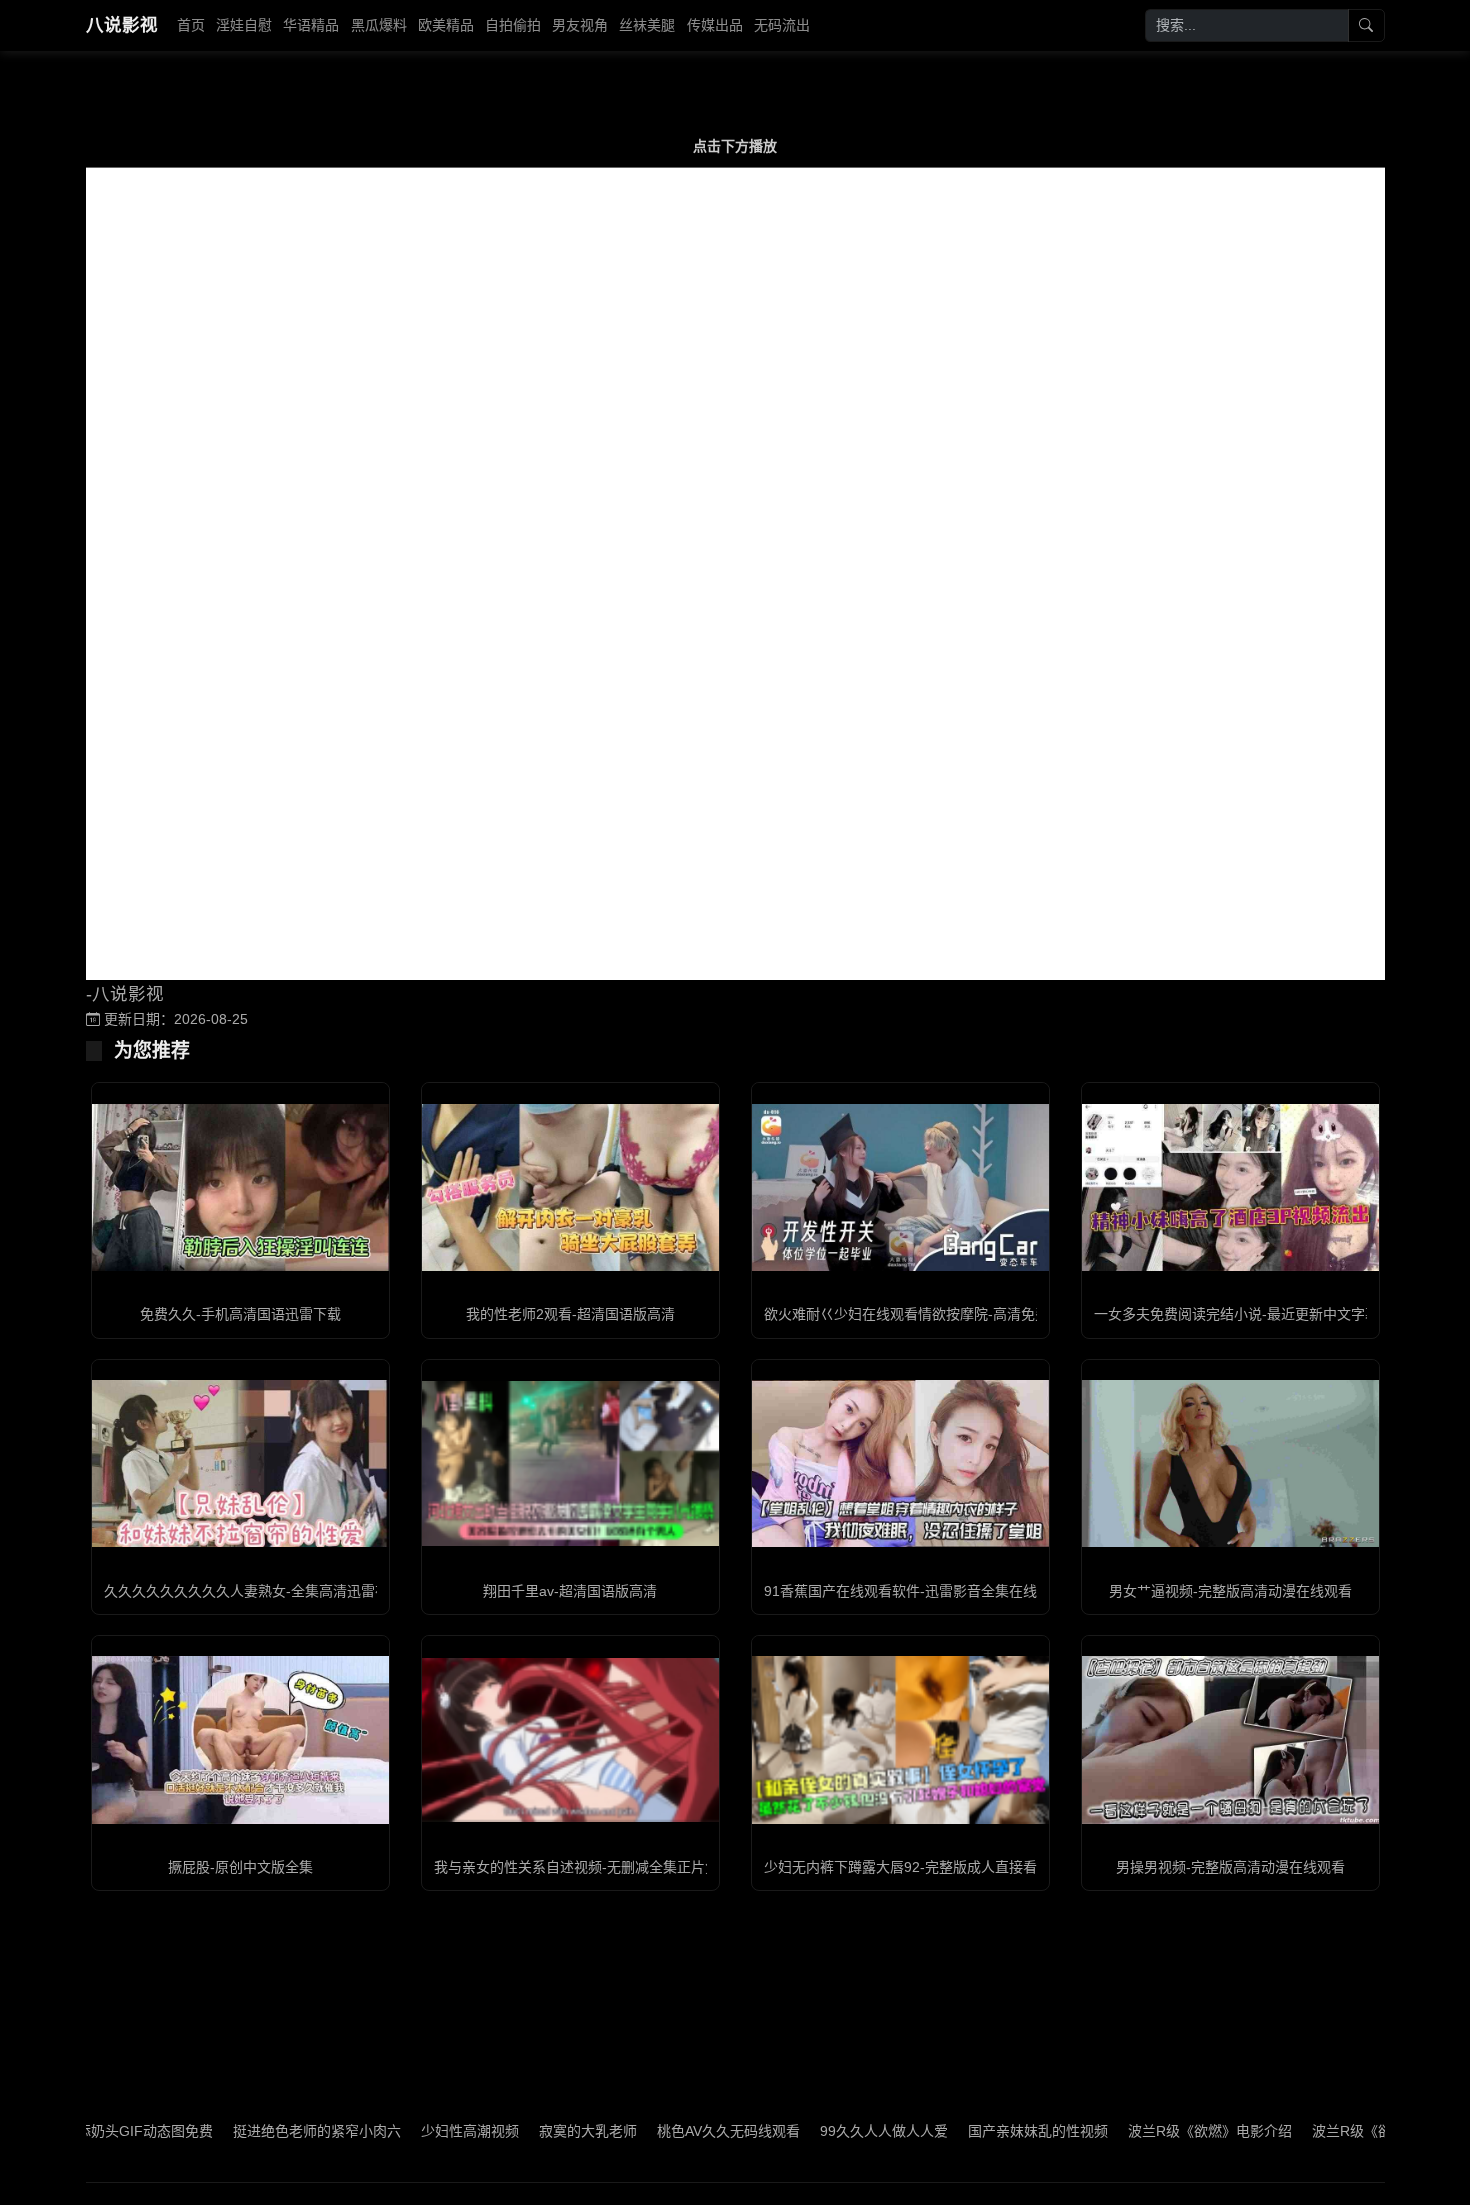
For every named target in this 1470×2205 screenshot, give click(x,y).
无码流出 (782, 25)
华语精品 (311, 25)
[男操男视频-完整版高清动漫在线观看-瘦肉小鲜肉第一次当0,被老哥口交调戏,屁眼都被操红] (1230, 1739)
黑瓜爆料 (379, 25)
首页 (191, 25)
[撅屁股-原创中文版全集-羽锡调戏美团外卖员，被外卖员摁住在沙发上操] (240, 1739)
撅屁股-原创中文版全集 (240, 1867)
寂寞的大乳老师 (517, 2131)
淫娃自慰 (244, 25)
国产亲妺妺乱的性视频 (967, 2131)
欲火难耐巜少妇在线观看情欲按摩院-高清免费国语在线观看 (948, 1314)
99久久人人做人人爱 (813, 2131)
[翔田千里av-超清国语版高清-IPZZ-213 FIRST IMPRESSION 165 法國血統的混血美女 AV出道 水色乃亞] (570, 1463)
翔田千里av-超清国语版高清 (570, 1591)
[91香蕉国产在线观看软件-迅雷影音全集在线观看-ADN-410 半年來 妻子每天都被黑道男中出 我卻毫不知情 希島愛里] (900, 1463)
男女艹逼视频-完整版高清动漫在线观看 (1230, 1591)
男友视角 (580, 25)
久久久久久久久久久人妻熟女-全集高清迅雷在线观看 (267, 1591)
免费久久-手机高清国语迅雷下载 (240, 1314)
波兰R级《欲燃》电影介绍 (1139, 2131)
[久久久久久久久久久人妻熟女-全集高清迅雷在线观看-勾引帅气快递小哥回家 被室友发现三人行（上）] (240, 1463)
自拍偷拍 (513, 25)
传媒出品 (715, 25)
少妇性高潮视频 (399, 2131)
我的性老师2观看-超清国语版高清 (570, 1314)
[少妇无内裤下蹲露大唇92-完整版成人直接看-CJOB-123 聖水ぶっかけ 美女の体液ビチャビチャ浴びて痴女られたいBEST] (900, 1739)
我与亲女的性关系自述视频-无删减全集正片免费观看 (597, 1867)
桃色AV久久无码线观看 (657, 2131)
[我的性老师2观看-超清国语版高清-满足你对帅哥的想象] (570, 1187)
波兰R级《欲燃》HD (1305, 2131)
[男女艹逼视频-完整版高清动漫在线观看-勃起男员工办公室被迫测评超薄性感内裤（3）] (1230, 1463)
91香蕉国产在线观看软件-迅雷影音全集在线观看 (914, 1591)
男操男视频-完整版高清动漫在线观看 (1230, 1867)
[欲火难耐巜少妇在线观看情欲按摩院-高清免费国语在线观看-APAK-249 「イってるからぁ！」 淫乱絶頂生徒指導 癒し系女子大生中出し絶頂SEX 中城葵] (900, 1187)
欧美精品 (446, 25)
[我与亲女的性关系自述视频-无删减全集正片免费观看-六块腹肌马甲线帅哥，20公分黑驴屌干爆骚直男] (570, 1740)
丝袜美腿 (647, 25)
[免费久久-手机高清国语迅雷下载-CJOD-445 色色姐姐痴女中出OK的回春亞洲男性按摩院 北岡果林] (240, 1187)
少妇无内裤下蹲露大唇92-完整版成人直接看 (900, 1867)
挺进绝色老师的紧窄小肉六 (246, 2131)
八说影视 (122, 25)
